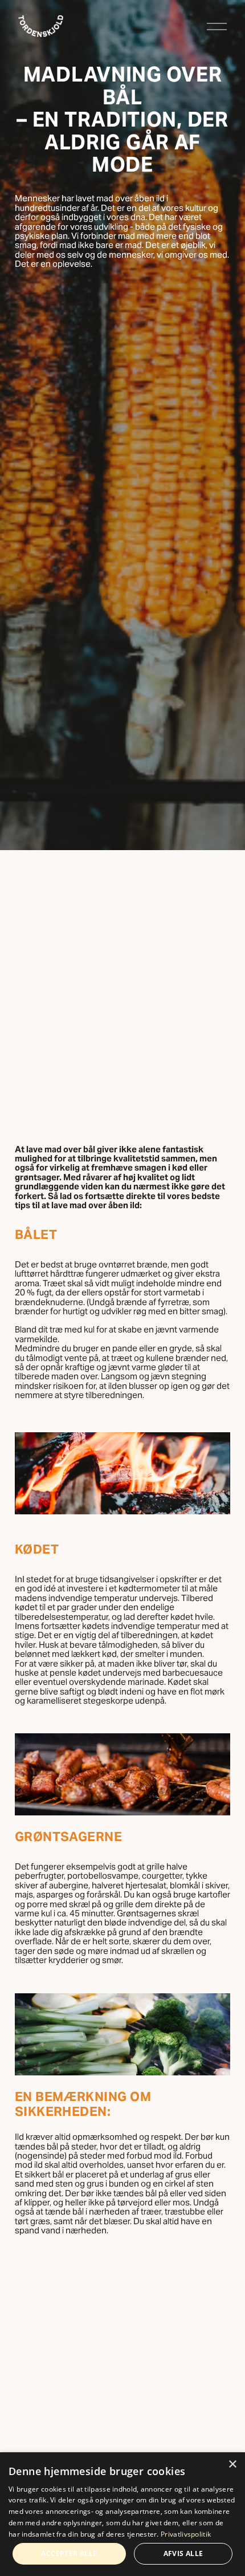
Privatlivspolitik (186, 2534)
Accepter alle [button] (69, 2553)
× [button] (232, 2465)
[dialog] (122, 2514)
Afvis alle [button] (183, 2553)
